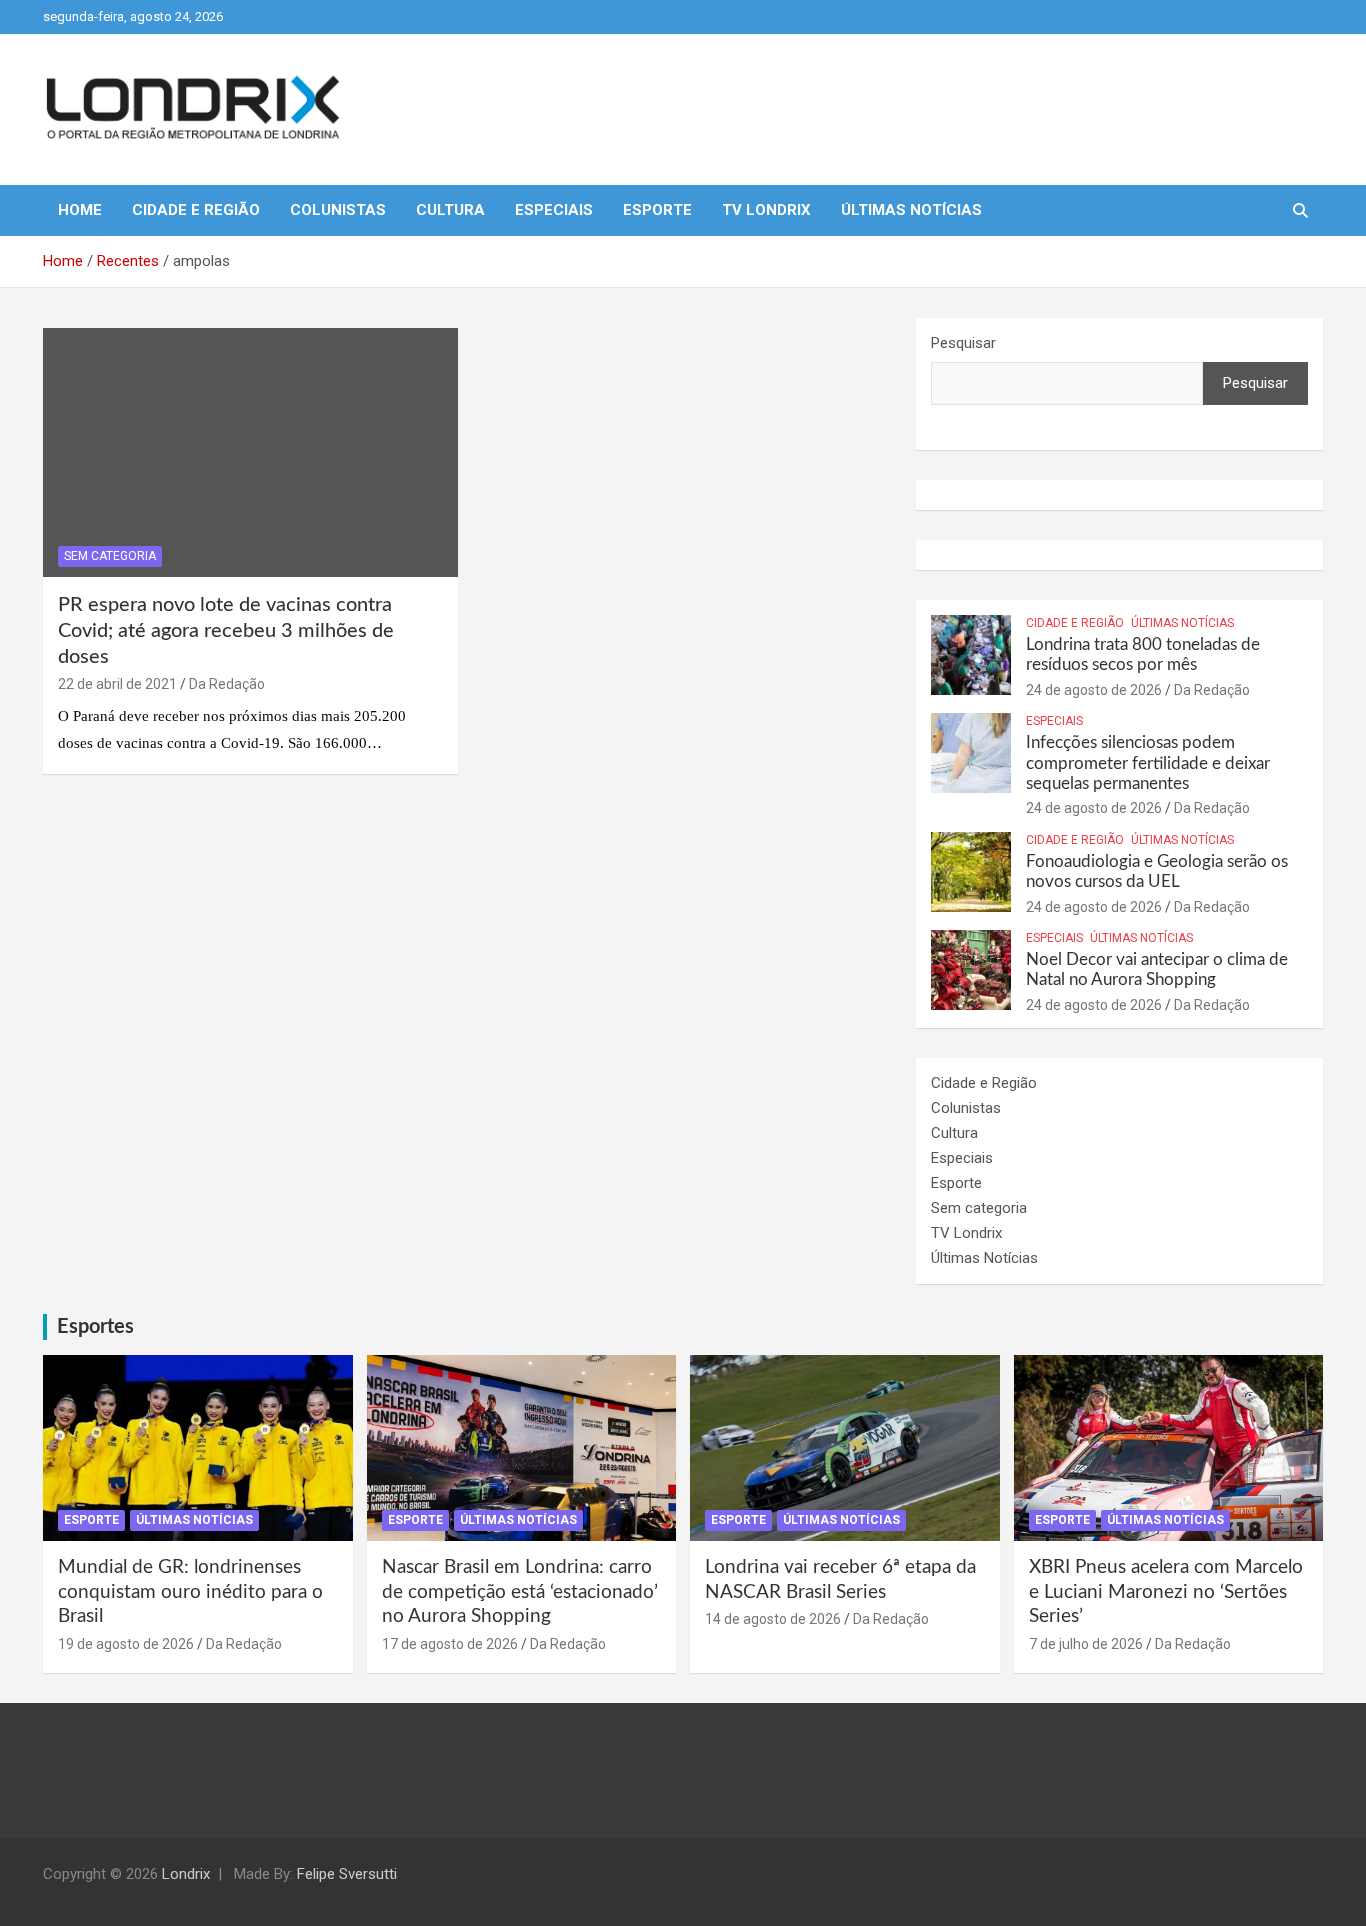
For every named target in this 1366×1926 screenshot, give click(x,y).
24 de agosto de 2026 (1094, 690)
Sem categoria (110, 556)
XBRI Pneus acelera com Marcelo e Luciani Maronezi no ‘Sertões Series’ (1166, 1592)
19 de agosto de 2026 (126, 1644)
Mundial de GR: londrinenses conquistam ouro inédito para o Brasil (190, 1592)
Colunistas (338, 210)
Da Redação (227, 684)
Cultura (450, 210)
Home (80, 210)
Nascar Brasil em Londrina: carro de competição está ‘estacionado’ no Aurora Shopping (520, 1592)
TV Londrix (766, 210)
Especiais (554, 210)
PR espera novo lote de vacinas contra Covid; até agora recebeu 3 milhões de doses (226, 631)
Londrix (186, 1874)
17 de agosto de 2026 (450, 1644)
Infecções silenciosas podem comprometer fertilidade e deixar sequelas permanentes (1148, 763)
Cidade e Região (196, 210)
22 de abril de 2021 (117, 684)
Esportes (95, 1327)
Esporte (657, 210)
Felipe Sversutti (347, 1874)
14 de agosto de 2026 (773, 1619)
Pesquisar (963, 343)
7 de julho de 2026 (1086, 1644)
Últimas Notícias (911, 210)
